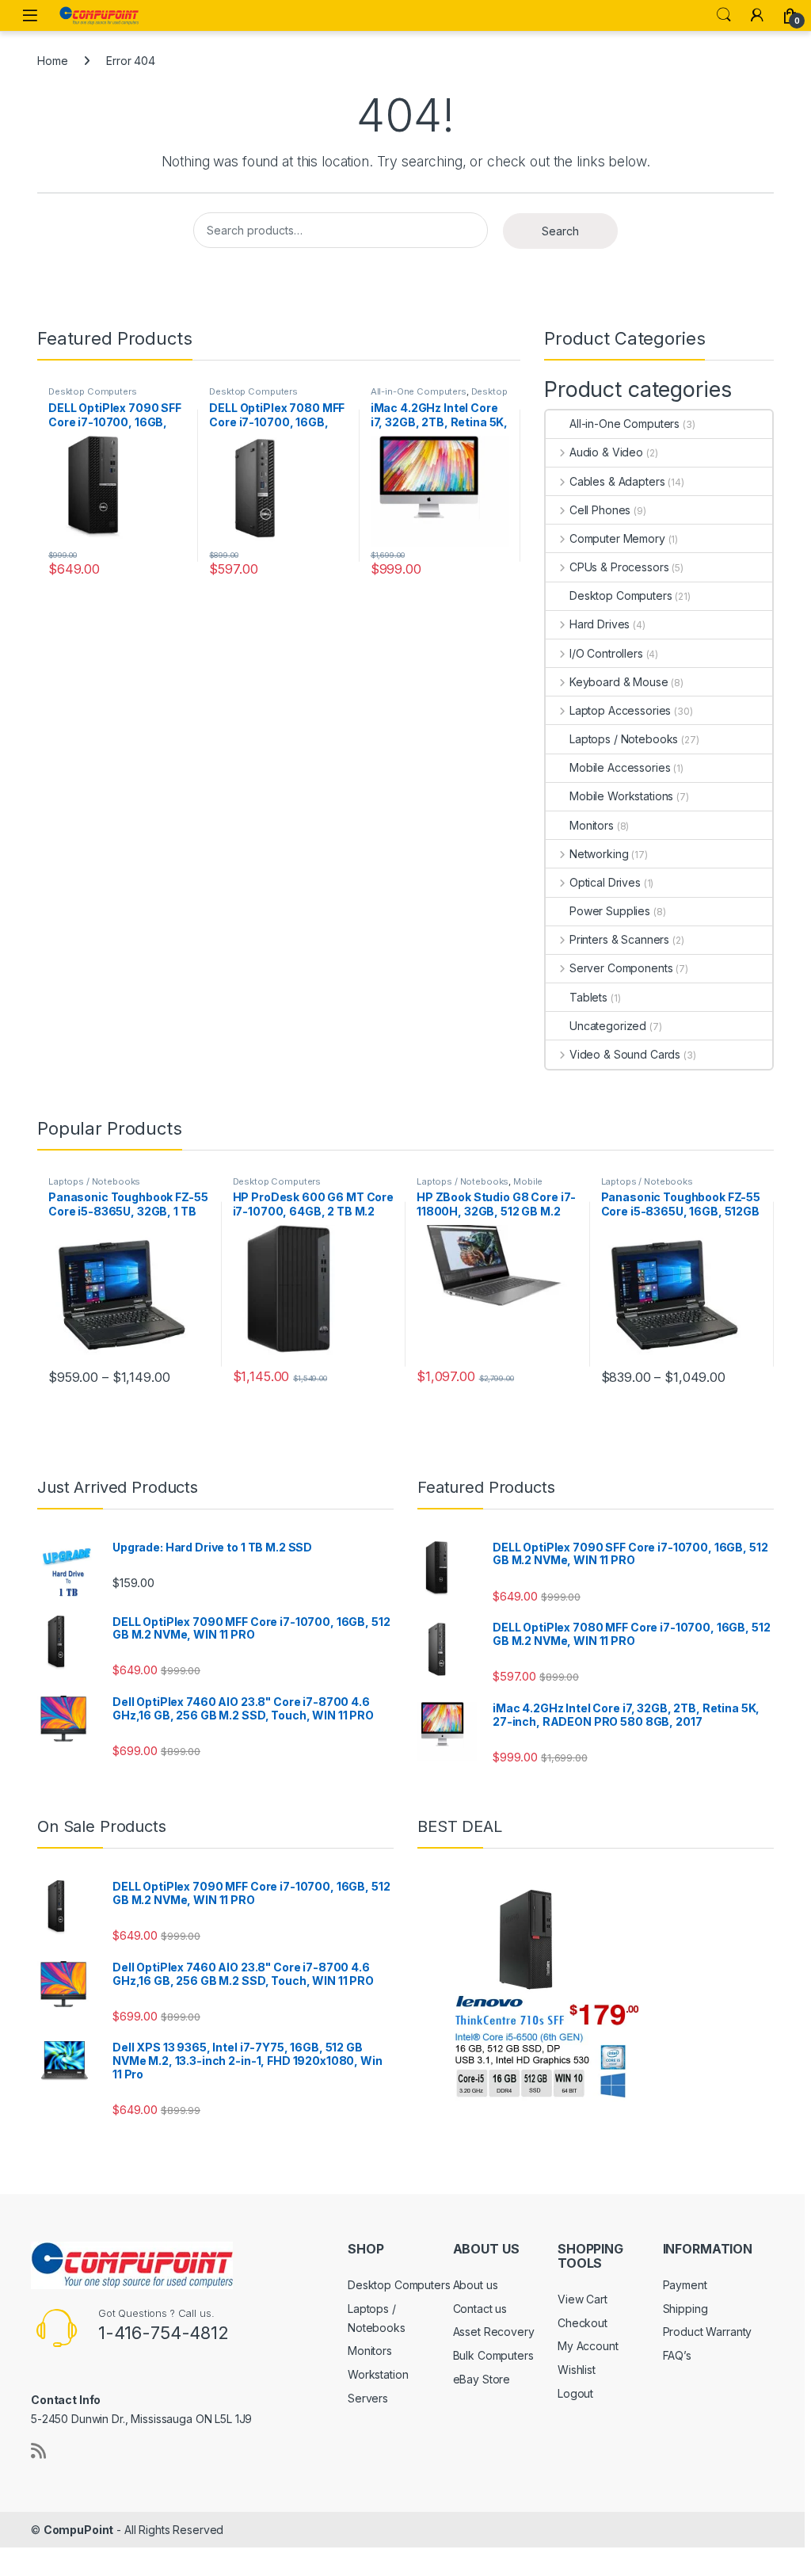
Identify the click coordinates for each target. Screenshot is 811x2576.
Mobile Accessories (620, 767)
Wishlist (577, 2370)
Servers (368, 2398)
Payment (685, 2285)
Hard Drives (600, 624)
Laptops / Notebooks (624, 739)
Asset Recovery (494, 2332)
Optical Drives (605, 882)
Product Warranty (708, 2332)
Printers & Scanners (619, 939)
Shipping (685, 2309)
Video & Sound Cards (625, 1054)
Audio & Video (606, 452)
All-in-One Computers (419, 391)
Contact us (480, 2309)
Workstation (378, 2374)
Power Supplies (610, 911)
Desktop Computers (93, 391)
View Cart (583, 2299)
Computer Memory (617, 538)
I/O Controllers (606, 653)
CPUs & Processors (619, 567)
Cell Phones (600, 510)
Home (52, 61)
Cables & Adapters (617, 481)
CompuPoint (79, 2530)
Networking (599, 854)
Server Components (621, 968)
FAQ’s (677, 2355)
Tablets (588, 997)
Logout (575, 2393)
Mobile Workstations (621, 796)
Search (724, 15)
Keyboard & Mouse (619, 682)
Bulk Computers (493, 2355)
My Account (588, 2346)
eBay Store (482, 2379)
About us (476, 2285)
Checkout (583, 2323)
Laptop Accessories (620, 710)
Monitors (592, 825)
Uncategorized (608, 1026)
